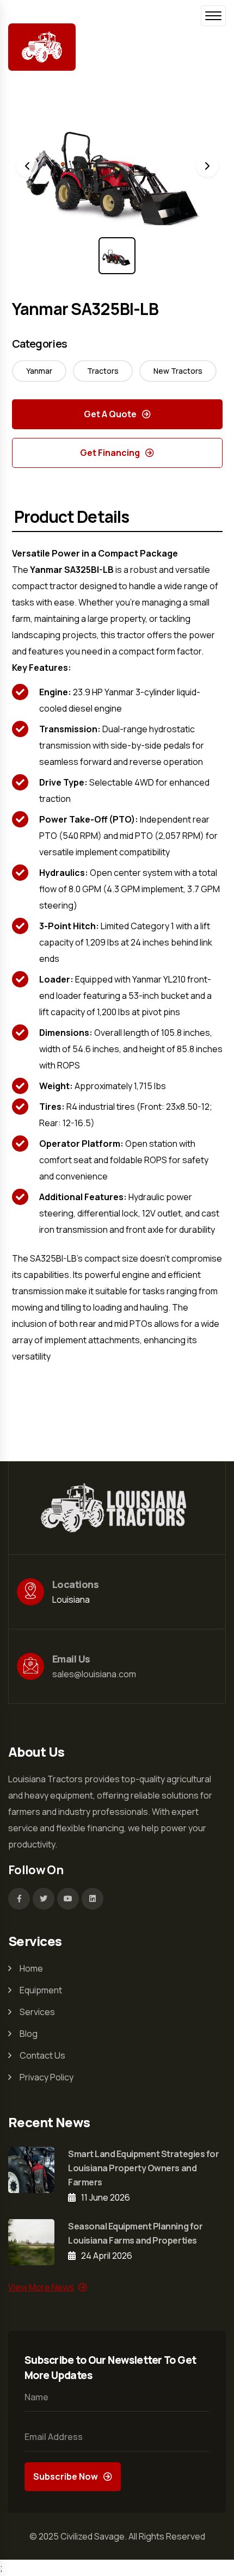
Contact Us (42, 2055)
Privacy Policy (47, 2077)
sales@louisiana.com (94, 1674)
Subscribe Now (66, 2476)
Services (37, 2012)
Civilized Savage (93, 2536)
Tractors (103, 371)
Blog (29, 2034)
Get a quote (110, 414)
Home (31, 1968)
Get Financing (110, 453)
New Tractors (178, 371)
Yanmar (39, 371)
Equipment (41, 1990)
